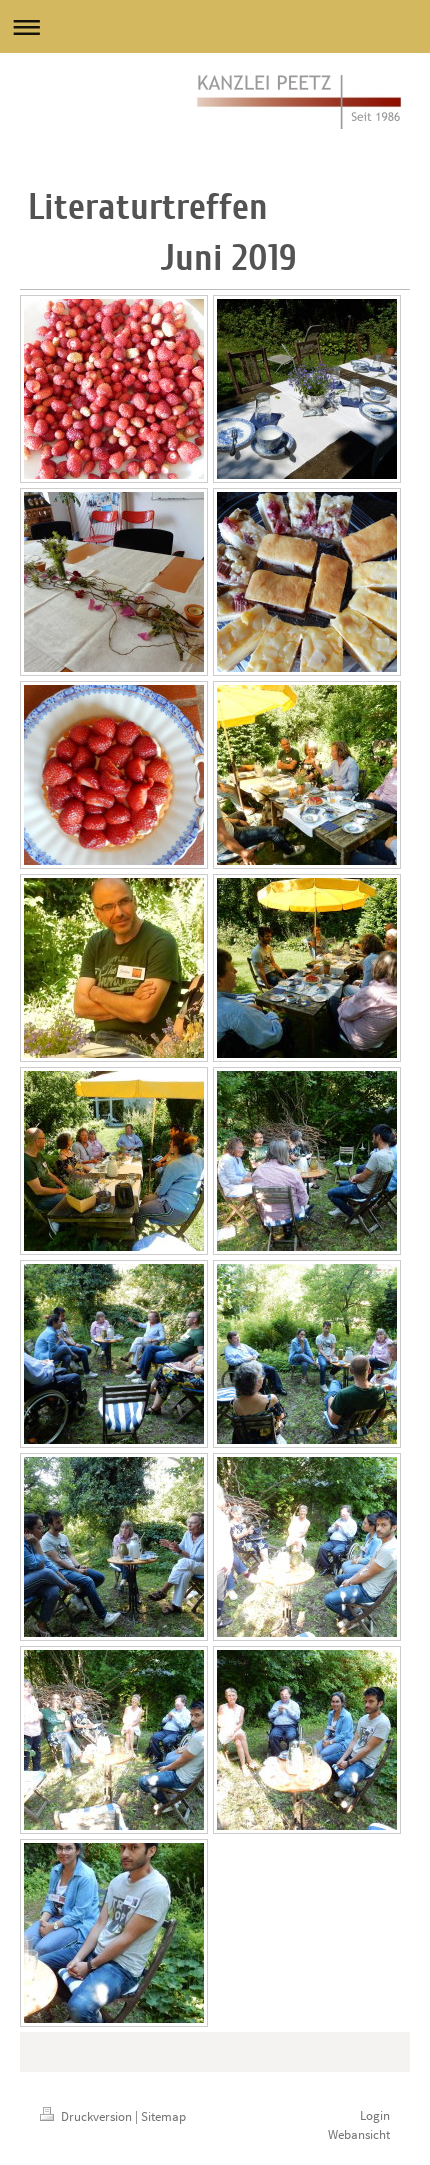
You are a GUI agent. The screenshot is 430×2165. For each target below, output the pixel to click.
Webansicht (359, 2134)
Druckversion (96, 2116)
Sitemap (163, 2116)
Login (375, 2115)
